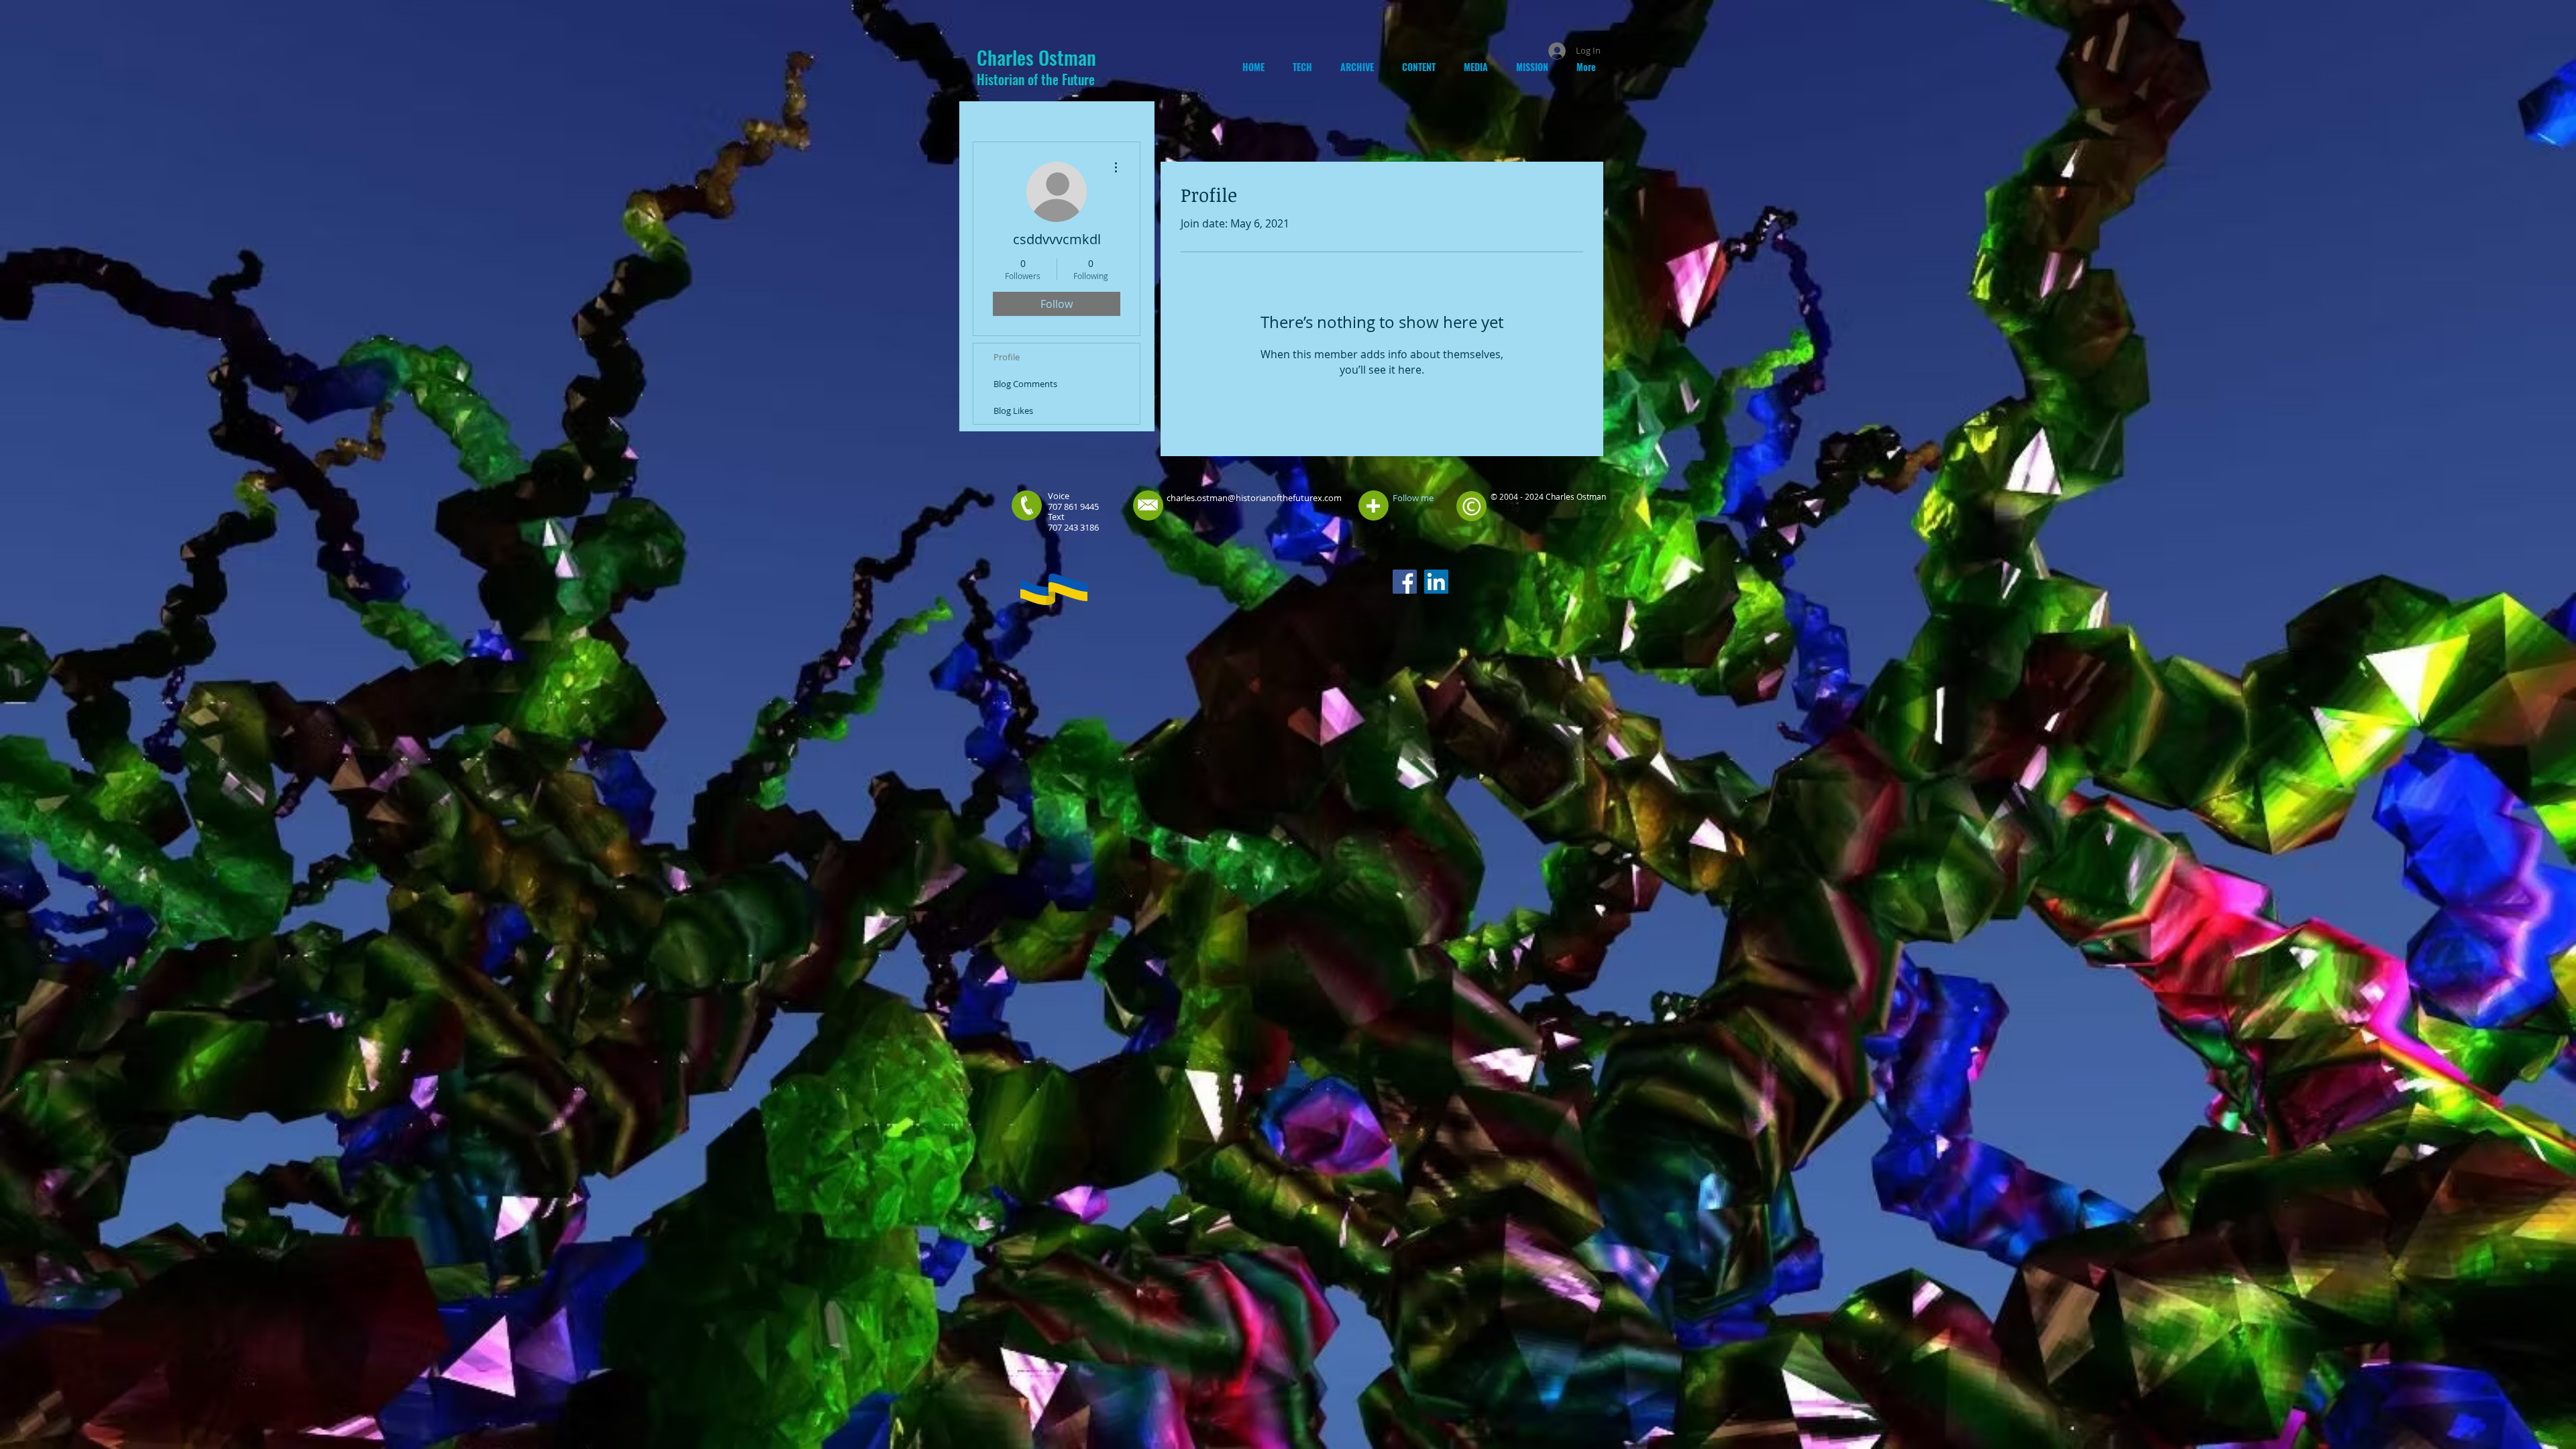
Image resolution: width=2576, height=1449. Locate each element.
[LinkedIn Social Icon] (1436, 582)
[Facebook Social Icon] (1405, 582)
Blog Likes (1013, 411)
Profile (1007, 357)
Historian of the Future (1036, 79)
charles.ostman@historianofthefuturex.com (1254, 498)
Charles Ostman (1036, 57)
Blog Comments (1025, 384)
